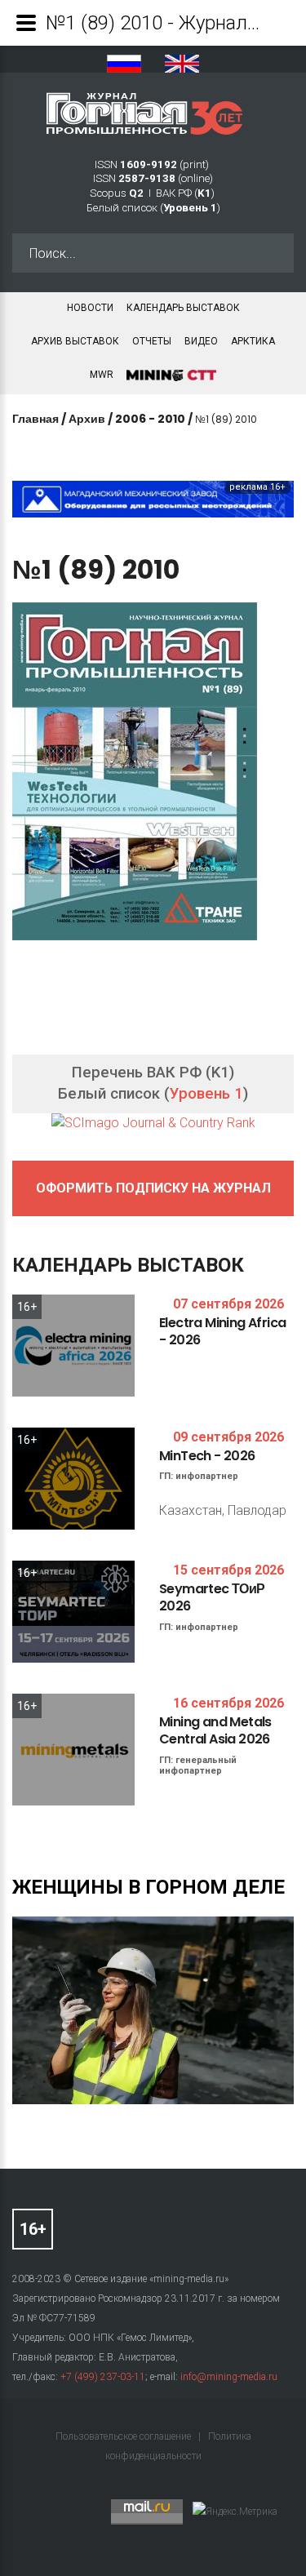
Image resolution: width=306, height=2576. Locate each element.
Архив (87, 419)
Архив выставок (75, 341)
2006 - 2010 (150, 419)
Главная (35, 419)
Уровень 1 (206, 1094)
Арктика (253, 341)
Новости (90, 308)
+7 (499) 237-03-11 (103, 2377)
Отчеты (152, 341)
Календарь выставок (183, 308)
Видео (201, 341)
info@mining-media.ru (229, 2377)
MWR (102, 375)
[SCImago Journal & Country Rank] (153, 1123)
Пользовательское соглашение (124, 2436)
